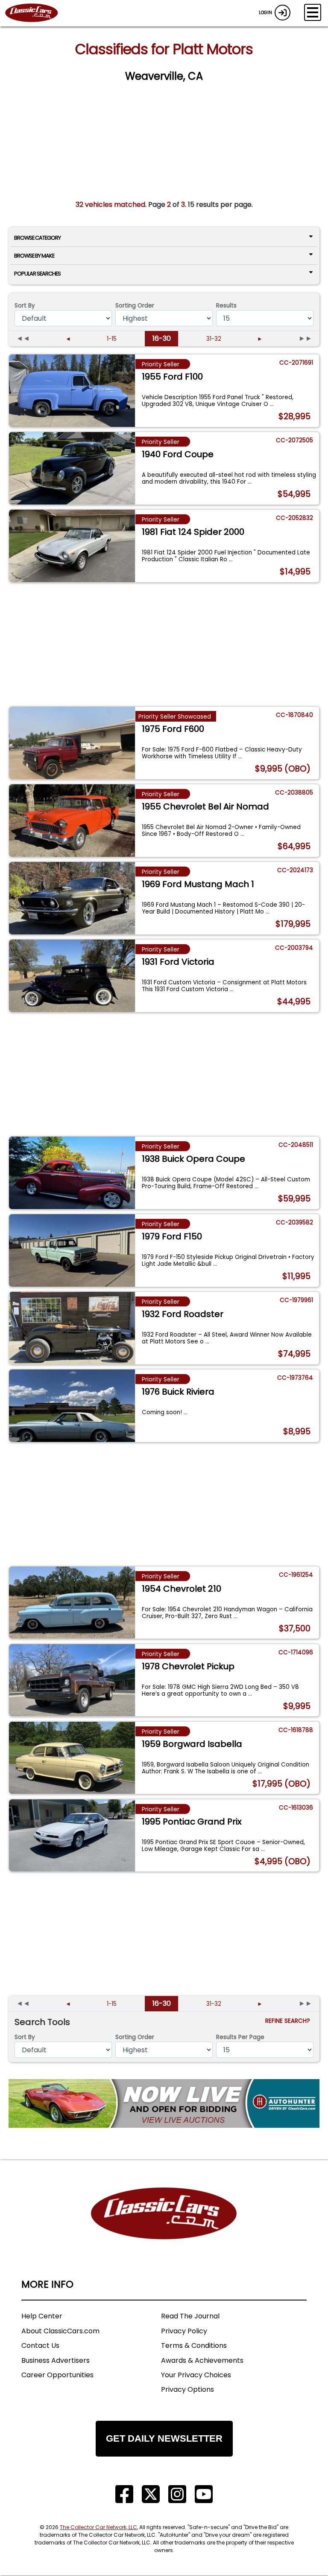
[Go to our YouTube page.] (204, 2494)
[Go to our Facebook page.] (124, 2494)
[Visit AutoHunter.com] (164, 2103)
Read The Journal (190, 2316)
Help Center (42, 2316)
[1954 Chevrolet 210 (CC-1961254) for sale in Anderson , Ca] (72, 1603)
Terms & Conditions (194, 2345)
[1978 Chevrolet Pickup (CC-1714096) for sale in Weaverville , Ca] (72, 1680)
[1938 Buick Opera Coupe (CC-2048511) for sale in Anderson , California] (72, 1173)
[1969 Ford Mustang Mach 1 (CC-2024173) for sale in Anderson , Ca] (72, 898)
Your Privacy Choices (196, 2375)
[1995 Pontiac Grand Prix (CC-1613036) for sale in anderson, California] (72, 1836)
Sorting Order (135, 306)
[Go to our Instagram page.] (177, 2494)
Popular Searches (37, 274)
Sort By (25, 306)
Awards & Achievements (202, 2360)
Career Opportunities (57, 2375)
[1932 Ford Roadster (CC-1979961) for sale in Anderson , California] (72, 1328)
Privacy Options (187, 2389)
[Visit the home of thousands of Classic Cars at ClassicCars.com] (37, 13)
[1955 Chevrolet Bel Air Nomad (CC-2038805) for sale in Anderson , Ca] (72, 821)
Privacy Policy (184, 2331)
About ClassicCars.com (60, 2331)
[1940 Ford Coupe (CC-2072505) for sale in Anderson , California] (72, 468)
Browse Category (37, 238)
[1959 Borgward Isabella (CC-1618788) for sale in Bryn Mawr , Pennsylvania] (72, 1758)
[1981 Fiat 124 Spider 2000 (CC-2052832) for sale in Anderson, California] (72, 546)
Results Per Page (240, 2037)
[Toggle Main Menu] (313, 12)
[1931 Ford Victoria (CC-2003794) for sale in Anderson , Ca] (72, 976)
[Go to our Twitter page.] (151, 2494)
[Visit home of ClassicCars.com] (164, 2226)
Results (226, 306)
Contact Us (40, 2345)
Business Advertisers (56, 2360)
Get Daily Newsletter (164, 2438)
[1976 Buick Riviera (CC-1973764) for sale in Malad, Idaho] (72, 1406)
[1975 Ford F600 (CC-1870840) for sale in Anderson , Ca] (72, 743)
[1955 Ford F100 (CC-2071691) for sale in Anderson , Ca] (72, 391)
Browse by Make (34, 256)
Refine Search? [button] (289, 2021)
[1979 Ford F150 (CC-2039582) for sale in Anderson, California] (72, 1250)
